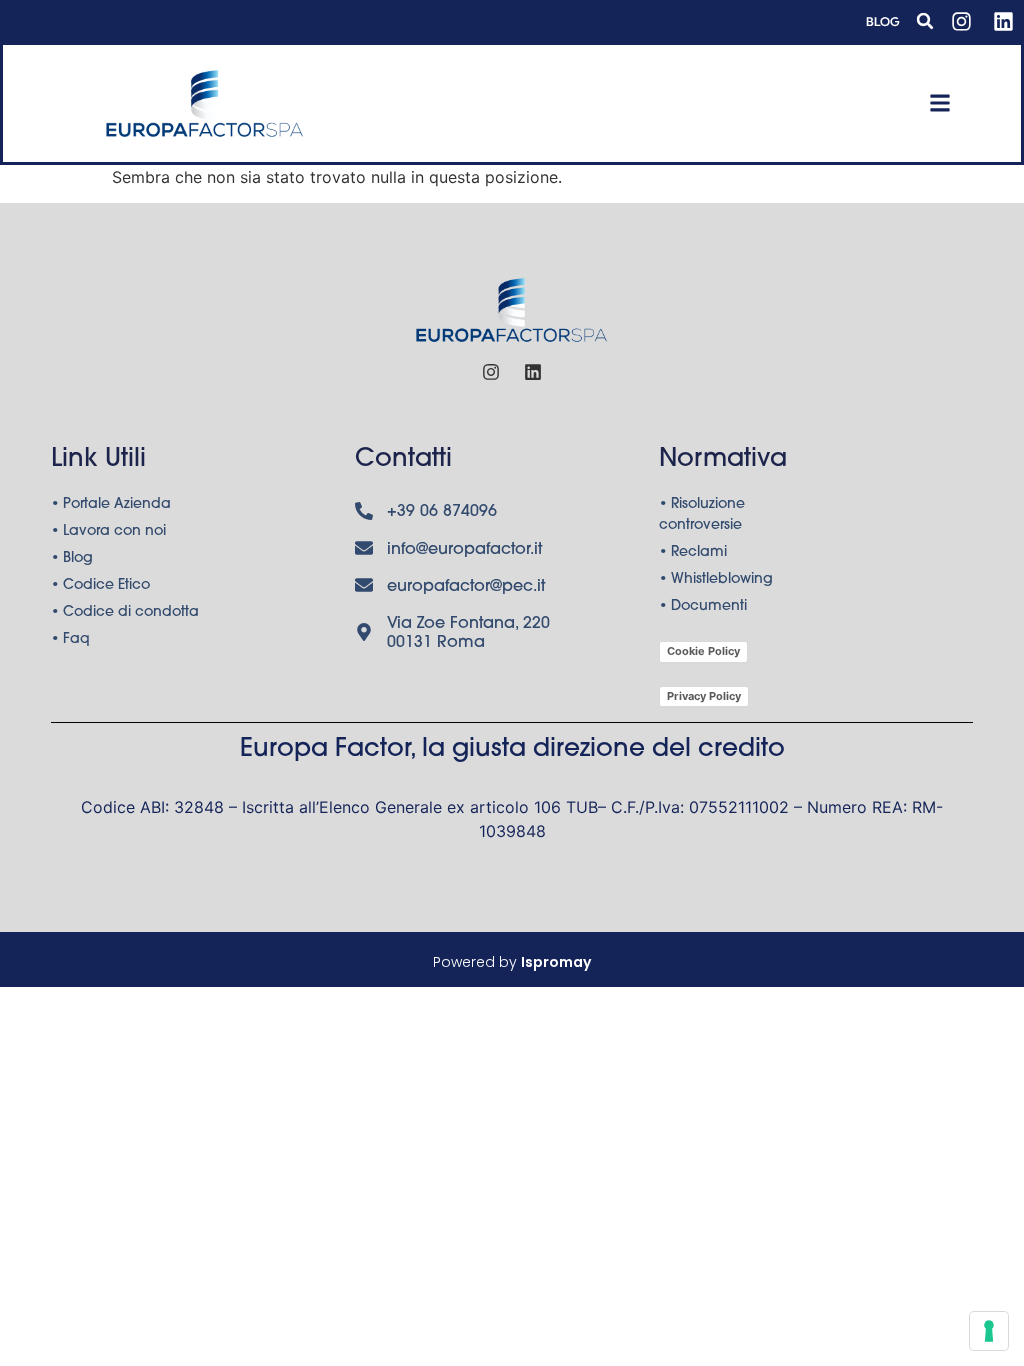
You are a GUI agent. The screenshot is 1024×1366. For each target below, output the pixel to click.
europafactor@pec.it (466, 587)
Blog (883, 21)
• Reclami (693, 553)
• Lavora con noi (108, 532)
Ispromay (556, 962)
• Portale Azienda (111, 505)
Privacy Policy (704, 696)
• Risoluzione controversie (702, 515)
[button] (925, 21)
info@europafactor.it (464, 550)
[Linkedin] (1003, 21)
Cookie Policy (703, 651)
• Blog (72, 559)
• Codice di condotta (125, 613)
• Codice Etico (100, 586)
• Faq (70, 640)
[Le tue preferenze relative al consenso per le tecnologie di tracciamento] (989, 1331)
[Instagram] (961, 21)
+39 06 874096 (442, 512)
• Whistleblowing (716, 580)
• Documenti (703, 607)
